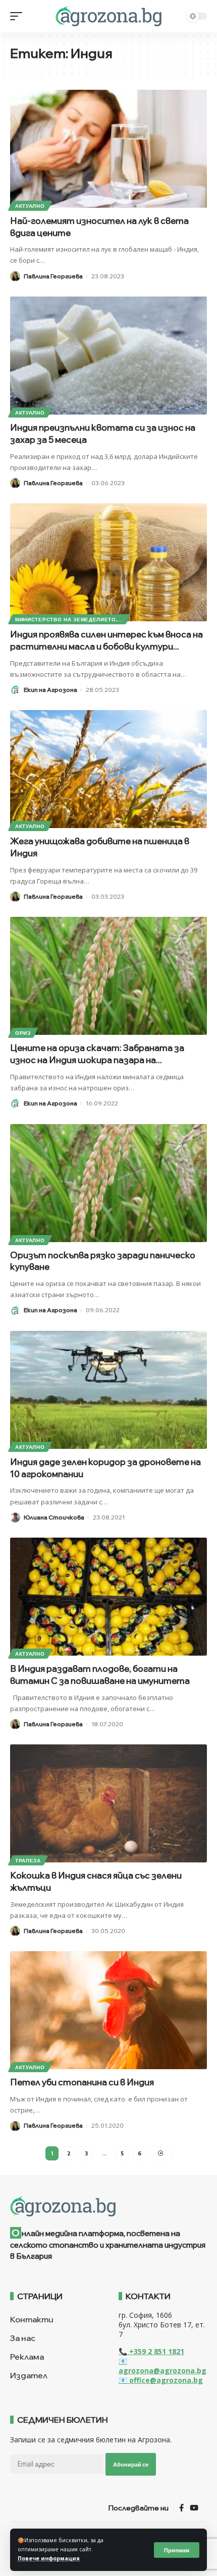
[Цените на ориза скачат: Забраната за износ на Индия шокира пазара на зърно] (108, 976)
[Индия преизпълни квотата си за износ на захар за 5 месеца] (108, 356)
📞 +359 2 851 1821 (151, 2351)
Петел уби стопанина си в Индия (82, 2082)
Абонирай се (131, 2464)
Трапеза (28, 1860)
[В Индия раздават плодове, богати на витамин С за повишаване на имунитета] (108, 1597)
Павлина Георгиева (53, 276)
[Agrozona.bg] (108, 16)
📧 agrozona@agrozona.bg (162, 2366)
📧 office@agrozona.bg (161, 2380)
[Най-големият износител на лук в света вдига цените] (108, 149)
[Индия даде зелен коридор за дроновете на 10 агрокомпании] (108, 1390)
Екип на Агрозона (50, 690)
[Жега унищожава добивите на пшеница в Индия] (108, 769)
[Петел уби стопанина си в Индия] (108, 2010)
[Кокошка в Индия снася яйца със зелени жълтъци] (108, 1803)
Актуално (30, 206)
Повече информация (49, 2558)
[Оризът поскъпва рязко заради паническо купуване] (108, 1183)
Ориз (23, 1033)
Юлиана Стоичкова (54, 1517)
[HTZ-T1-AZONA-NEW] (108, 2206)
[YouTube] (194, 2508)
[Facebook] (181, 2508)
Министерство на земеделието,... (69, 619)
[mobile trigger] (19, 16)
